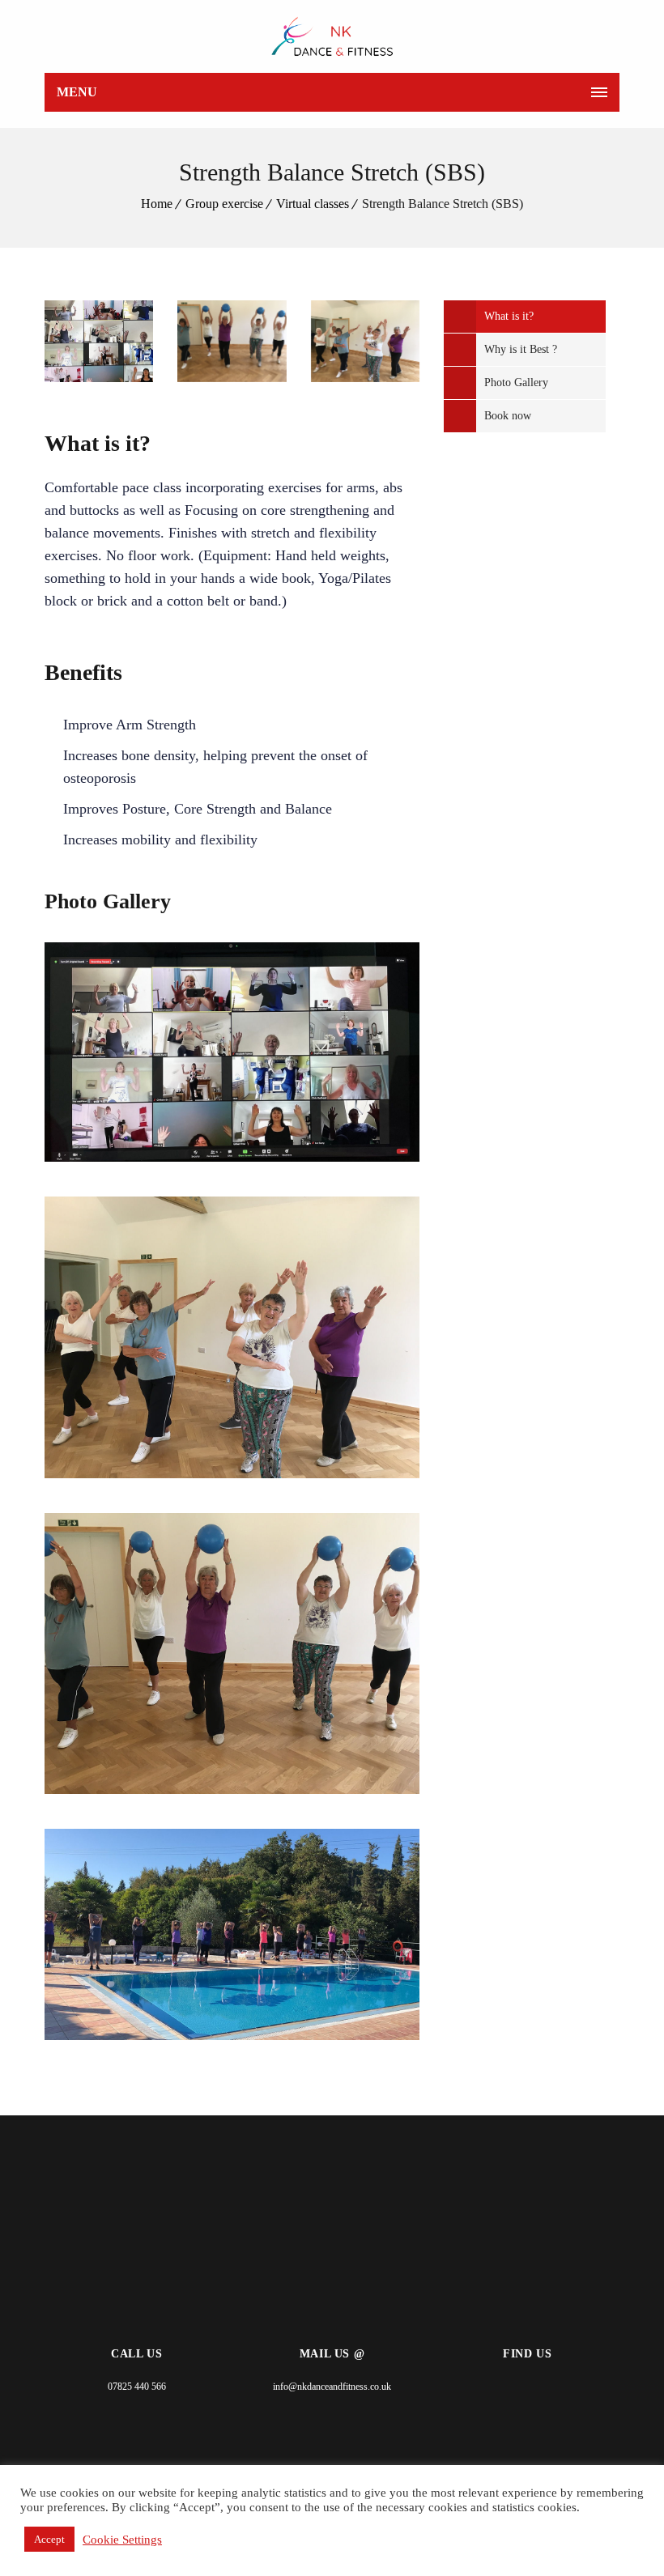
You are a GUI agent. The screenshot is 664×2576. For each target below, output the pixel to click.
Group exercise (224, 204)
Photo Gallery (516, 383)
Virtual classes (313, 204)
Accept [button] (49, 2539)
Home (157, 204)
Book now (508, 416)
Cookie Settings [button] (122, 2540)
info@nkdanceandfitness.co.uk (332, 2387)
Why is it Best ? (521, 349)
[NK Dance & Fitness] (332, 36)
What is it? (509, 316)
